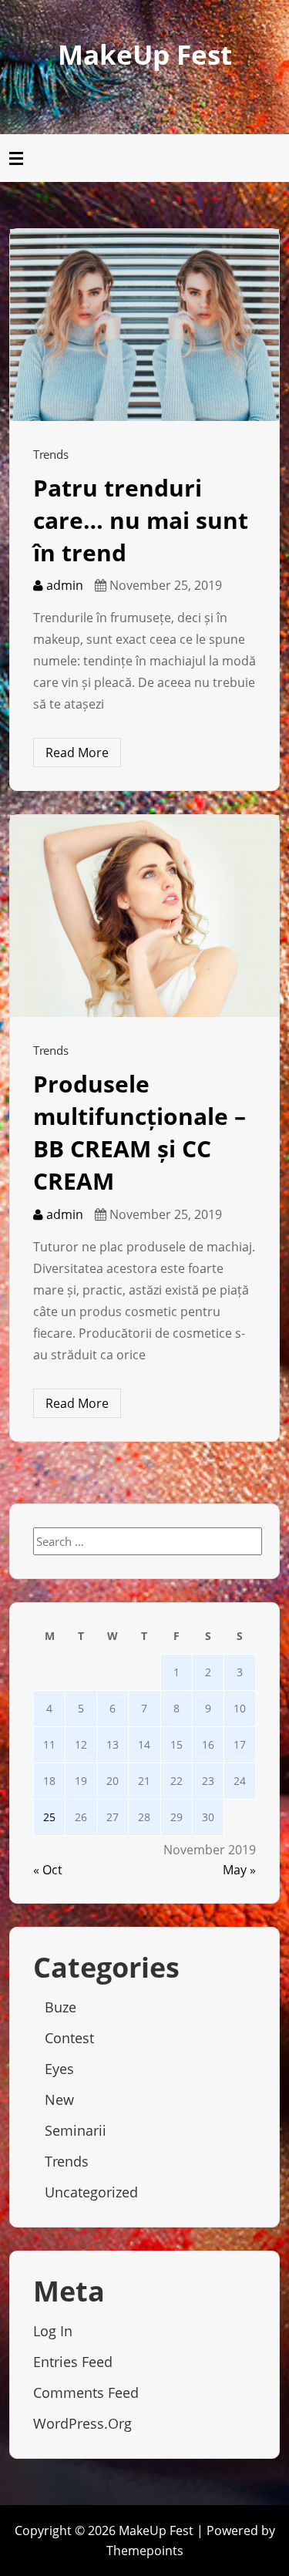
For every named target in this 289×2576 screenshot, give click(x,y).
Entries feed (73, 2362)
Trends (51, 454)
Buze (60, 2007)
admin (63, 585)
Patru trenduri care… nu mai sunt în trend (141, 520)
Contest (69, 2038)
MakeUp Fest (145, 54)
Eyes (59, 2069)
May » (239, 1870)
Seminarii (76, 2130)
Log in (53, 2331)
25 (49, 1817)
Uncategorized (91, 2192)
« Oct (48, 1870)
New (59, 2100)
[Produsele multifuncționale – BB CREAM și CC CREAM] (144, 915)
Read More (77, 753)
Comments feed (86, 2392)
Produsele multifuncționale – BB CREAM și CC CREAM (139, 1132)
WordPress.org (82, 2423)
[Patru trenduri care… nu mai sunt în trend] (144, 324)
